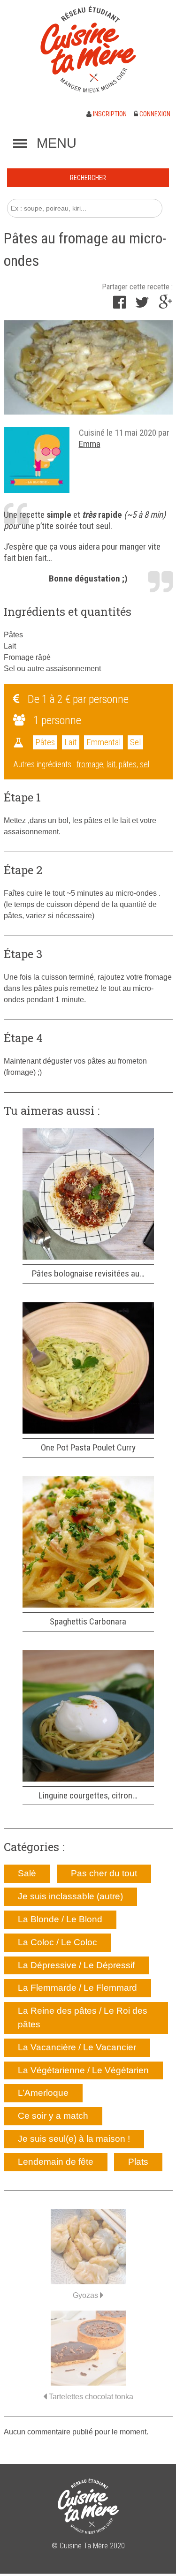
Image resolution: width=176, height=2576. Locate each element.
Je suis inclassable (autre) (70, 1896)
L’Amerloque (43, 2093)
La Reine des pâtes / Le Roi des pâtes (83, 2017)
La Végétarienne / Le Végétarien (83, 2070)
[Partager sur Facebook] (119, 305)
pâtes (128, 764)
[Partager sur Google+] (166, 305)
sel (145, 764)
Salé (27, 1873)
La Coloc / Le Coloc (57, 1942)
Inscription (109, 114)
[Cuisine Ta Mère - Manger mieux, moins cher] (88, 49)
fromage (90, 764)
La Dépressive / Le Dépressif (76, 1965)
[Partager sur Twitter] (142, 305)
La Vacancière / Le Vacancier (77, 2047)
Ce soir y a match (53, 2116)
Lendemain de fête (56, 2162)
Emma (90, 444)
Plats (138, 2162)
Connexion (154, 114)
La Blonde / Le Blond (60, 1919)
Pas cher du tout (104, 1873)
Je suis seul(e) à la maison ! (74, 2139)
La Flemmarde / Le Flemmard (77, 1988)
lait (111, 764)
